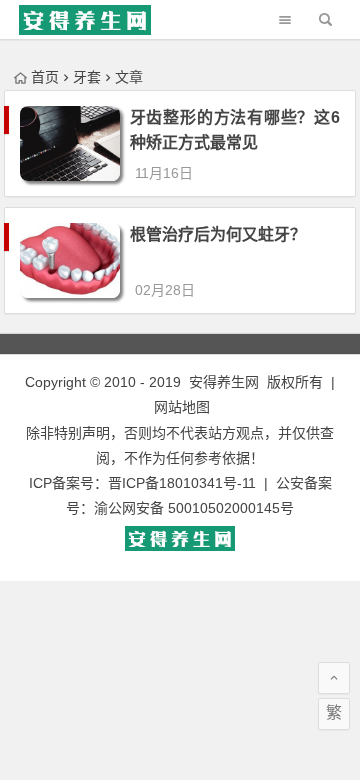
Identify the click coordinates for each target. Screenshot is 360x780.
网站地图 (182, 407)
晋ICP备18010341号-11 (182, 483)
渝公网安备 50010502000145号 (194, 508)
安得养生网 (224, 382)
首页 (45, 77)
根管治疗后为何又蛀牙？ (218, 234)
